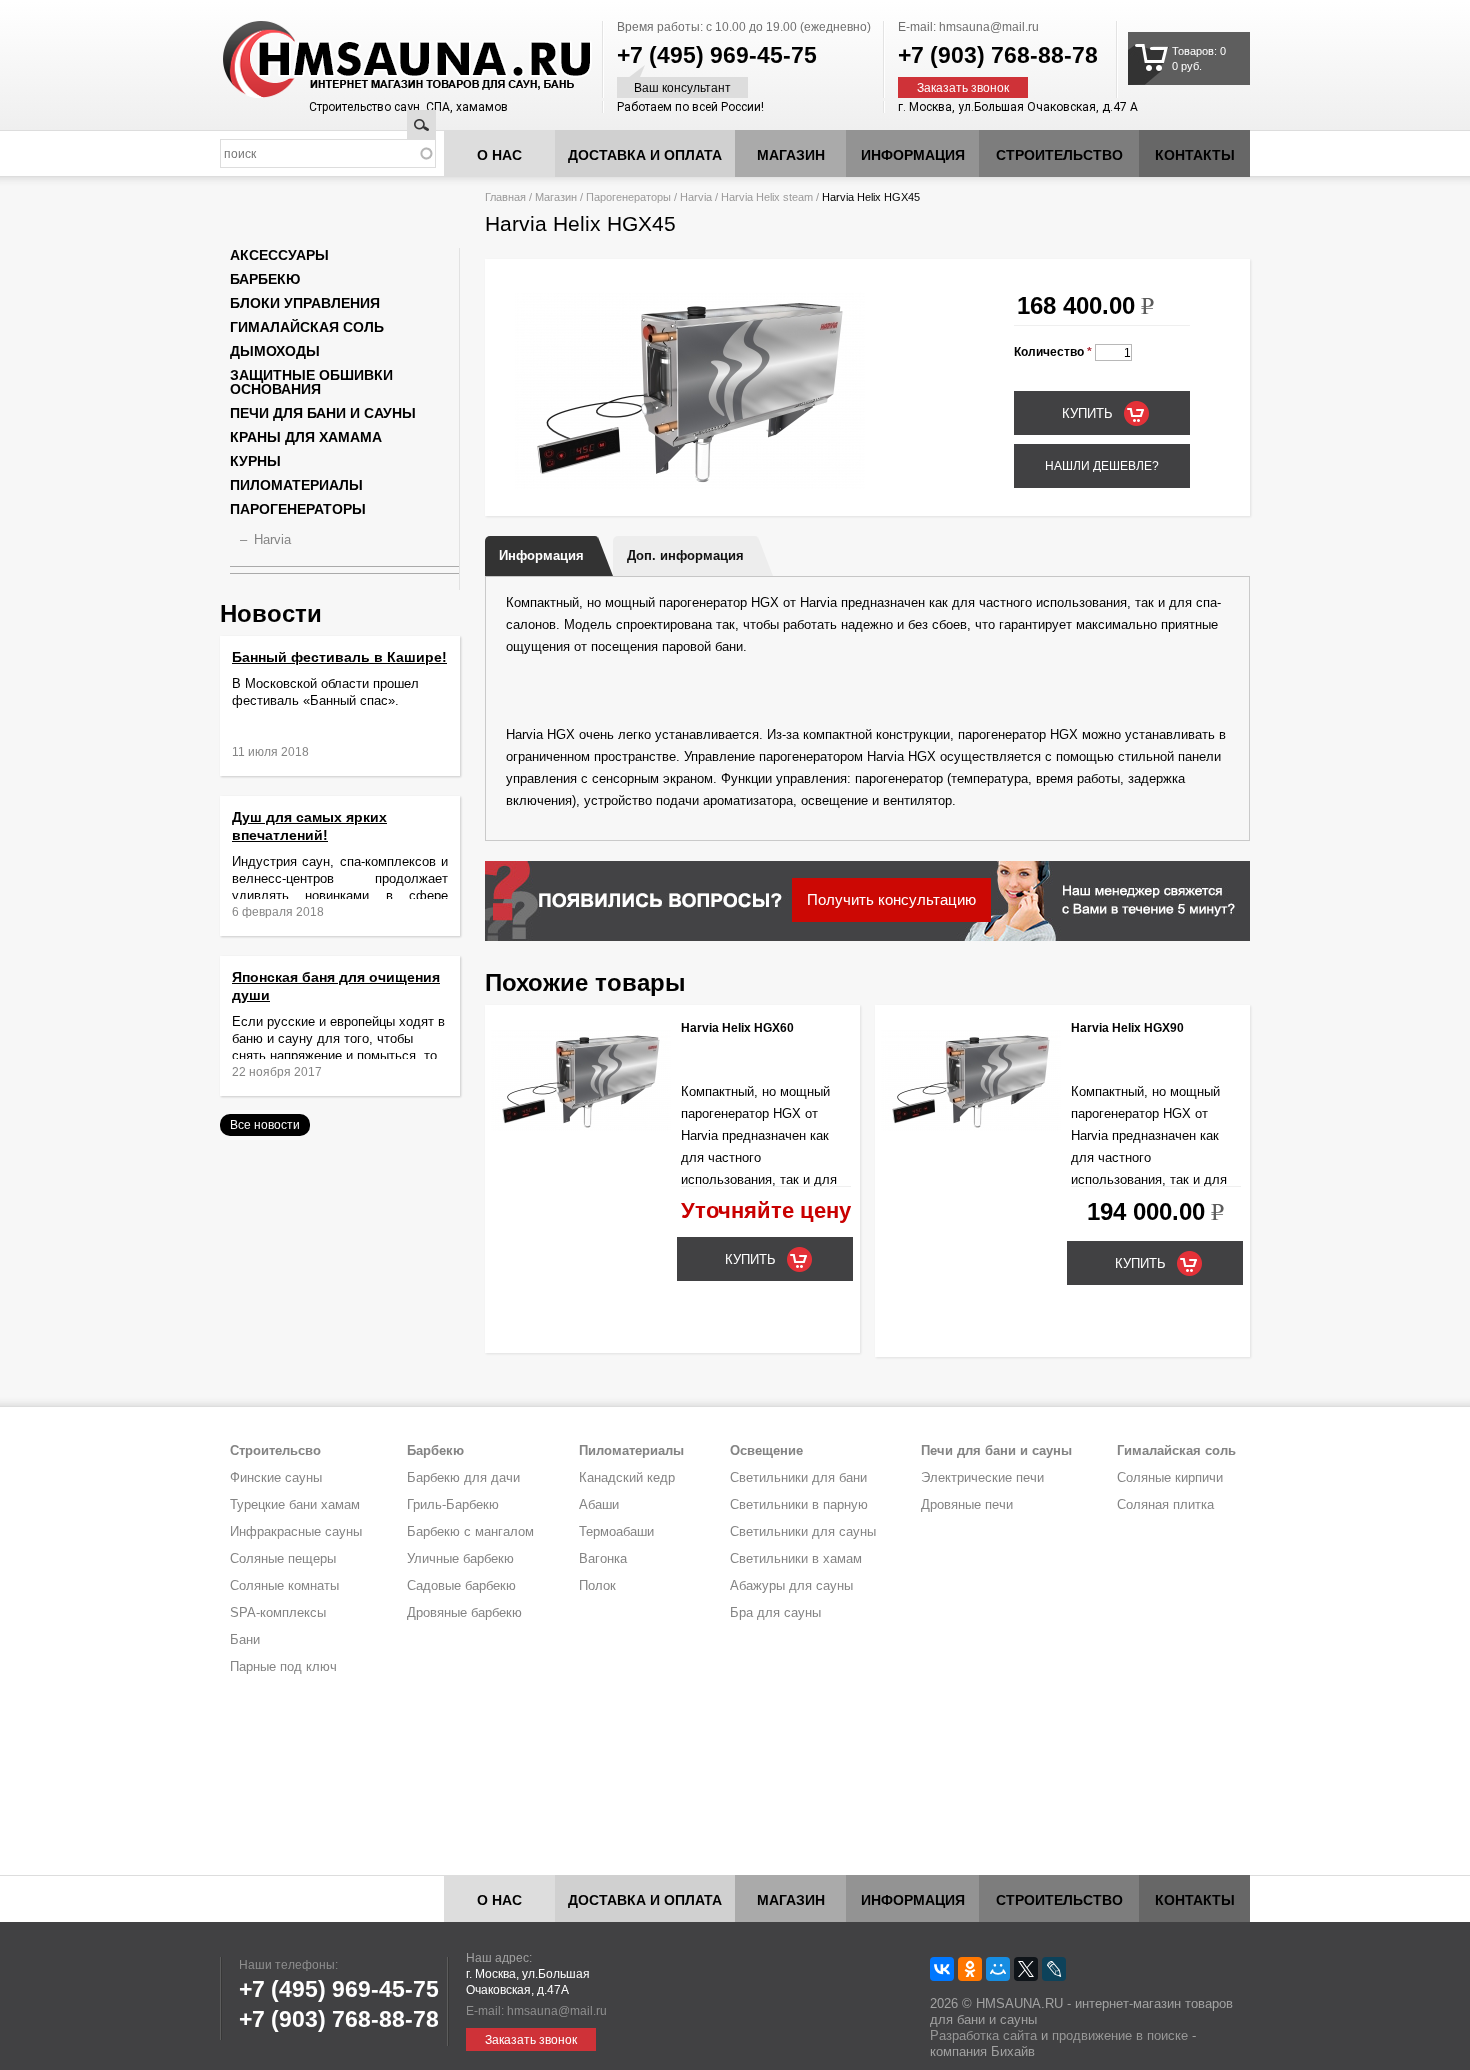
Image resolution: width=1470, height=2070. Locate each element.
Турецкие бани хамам (295, 1504)
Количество (1053, 352)
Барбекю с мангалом (470, 1531)
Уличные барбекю (460, 1558)
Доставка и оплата (645, 155)
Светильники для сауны (803, 1531)
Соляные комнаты (284, 1585)
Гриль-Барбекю (453, 1504)
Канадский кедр (627, 1477)
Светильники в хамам (796, 1558)
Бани (245, 1639)
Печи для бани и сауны (323, 413)
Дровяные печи (967, 1504)
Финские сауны (276, 1477)
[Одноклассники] (970, 1969)
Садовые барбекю (461, 1585)
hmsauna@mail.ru (989, 27)
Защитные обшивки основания (311, 382)
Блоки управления (305, 303)
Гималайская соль (307, 327)
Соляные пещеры (283, 1558)
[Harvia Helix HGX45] (690, 485)
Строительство (1059, 155)
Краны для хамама (306, 437)
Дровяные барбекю (464, 1612)
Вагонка (603, 1558)
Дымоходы (275, 351)
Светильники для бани (798, 1477)
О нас (499, 155)
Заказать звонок (963, 88)
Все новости (265, 1125)
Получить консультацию (891, 899)
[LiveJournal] (1054, 1969)
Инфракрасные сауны (296, 1531)
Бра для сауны (775, 1612)
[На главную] (369, 60)
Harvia (696, 197)
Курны (255, 461)
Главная (505, 197)
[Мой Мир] (998, 1969)
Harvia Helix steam (767, 197)
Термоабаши (616, 1531)
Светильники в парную (799, 1504)
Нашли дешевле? (1102, 466)
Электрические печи (982, 1477)
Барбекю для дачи (463, 1477)
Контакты (1195, 155)
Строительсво (275, 1450)
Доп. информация (685, 555)
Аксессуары (279, 255)
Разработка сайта (983, 2035)
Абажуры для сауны (791, 1585)
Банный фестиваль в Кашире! (339, 657)
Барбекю (265, 279)
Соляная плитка (1165, 1504)
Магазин (791, 155)
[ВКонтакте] (942, 1969)
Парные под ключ (283, 1666)
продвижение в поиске (1120, 2035)
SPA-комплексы (278, 1612)
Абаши (599, 1504)
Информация (541, 555)
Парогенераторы (628, 197)
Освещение (766, 1450)
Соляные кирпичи (1170, 1477)
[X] (1026, 1969)
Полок (597, 1585)
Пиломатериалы (296, 485)
